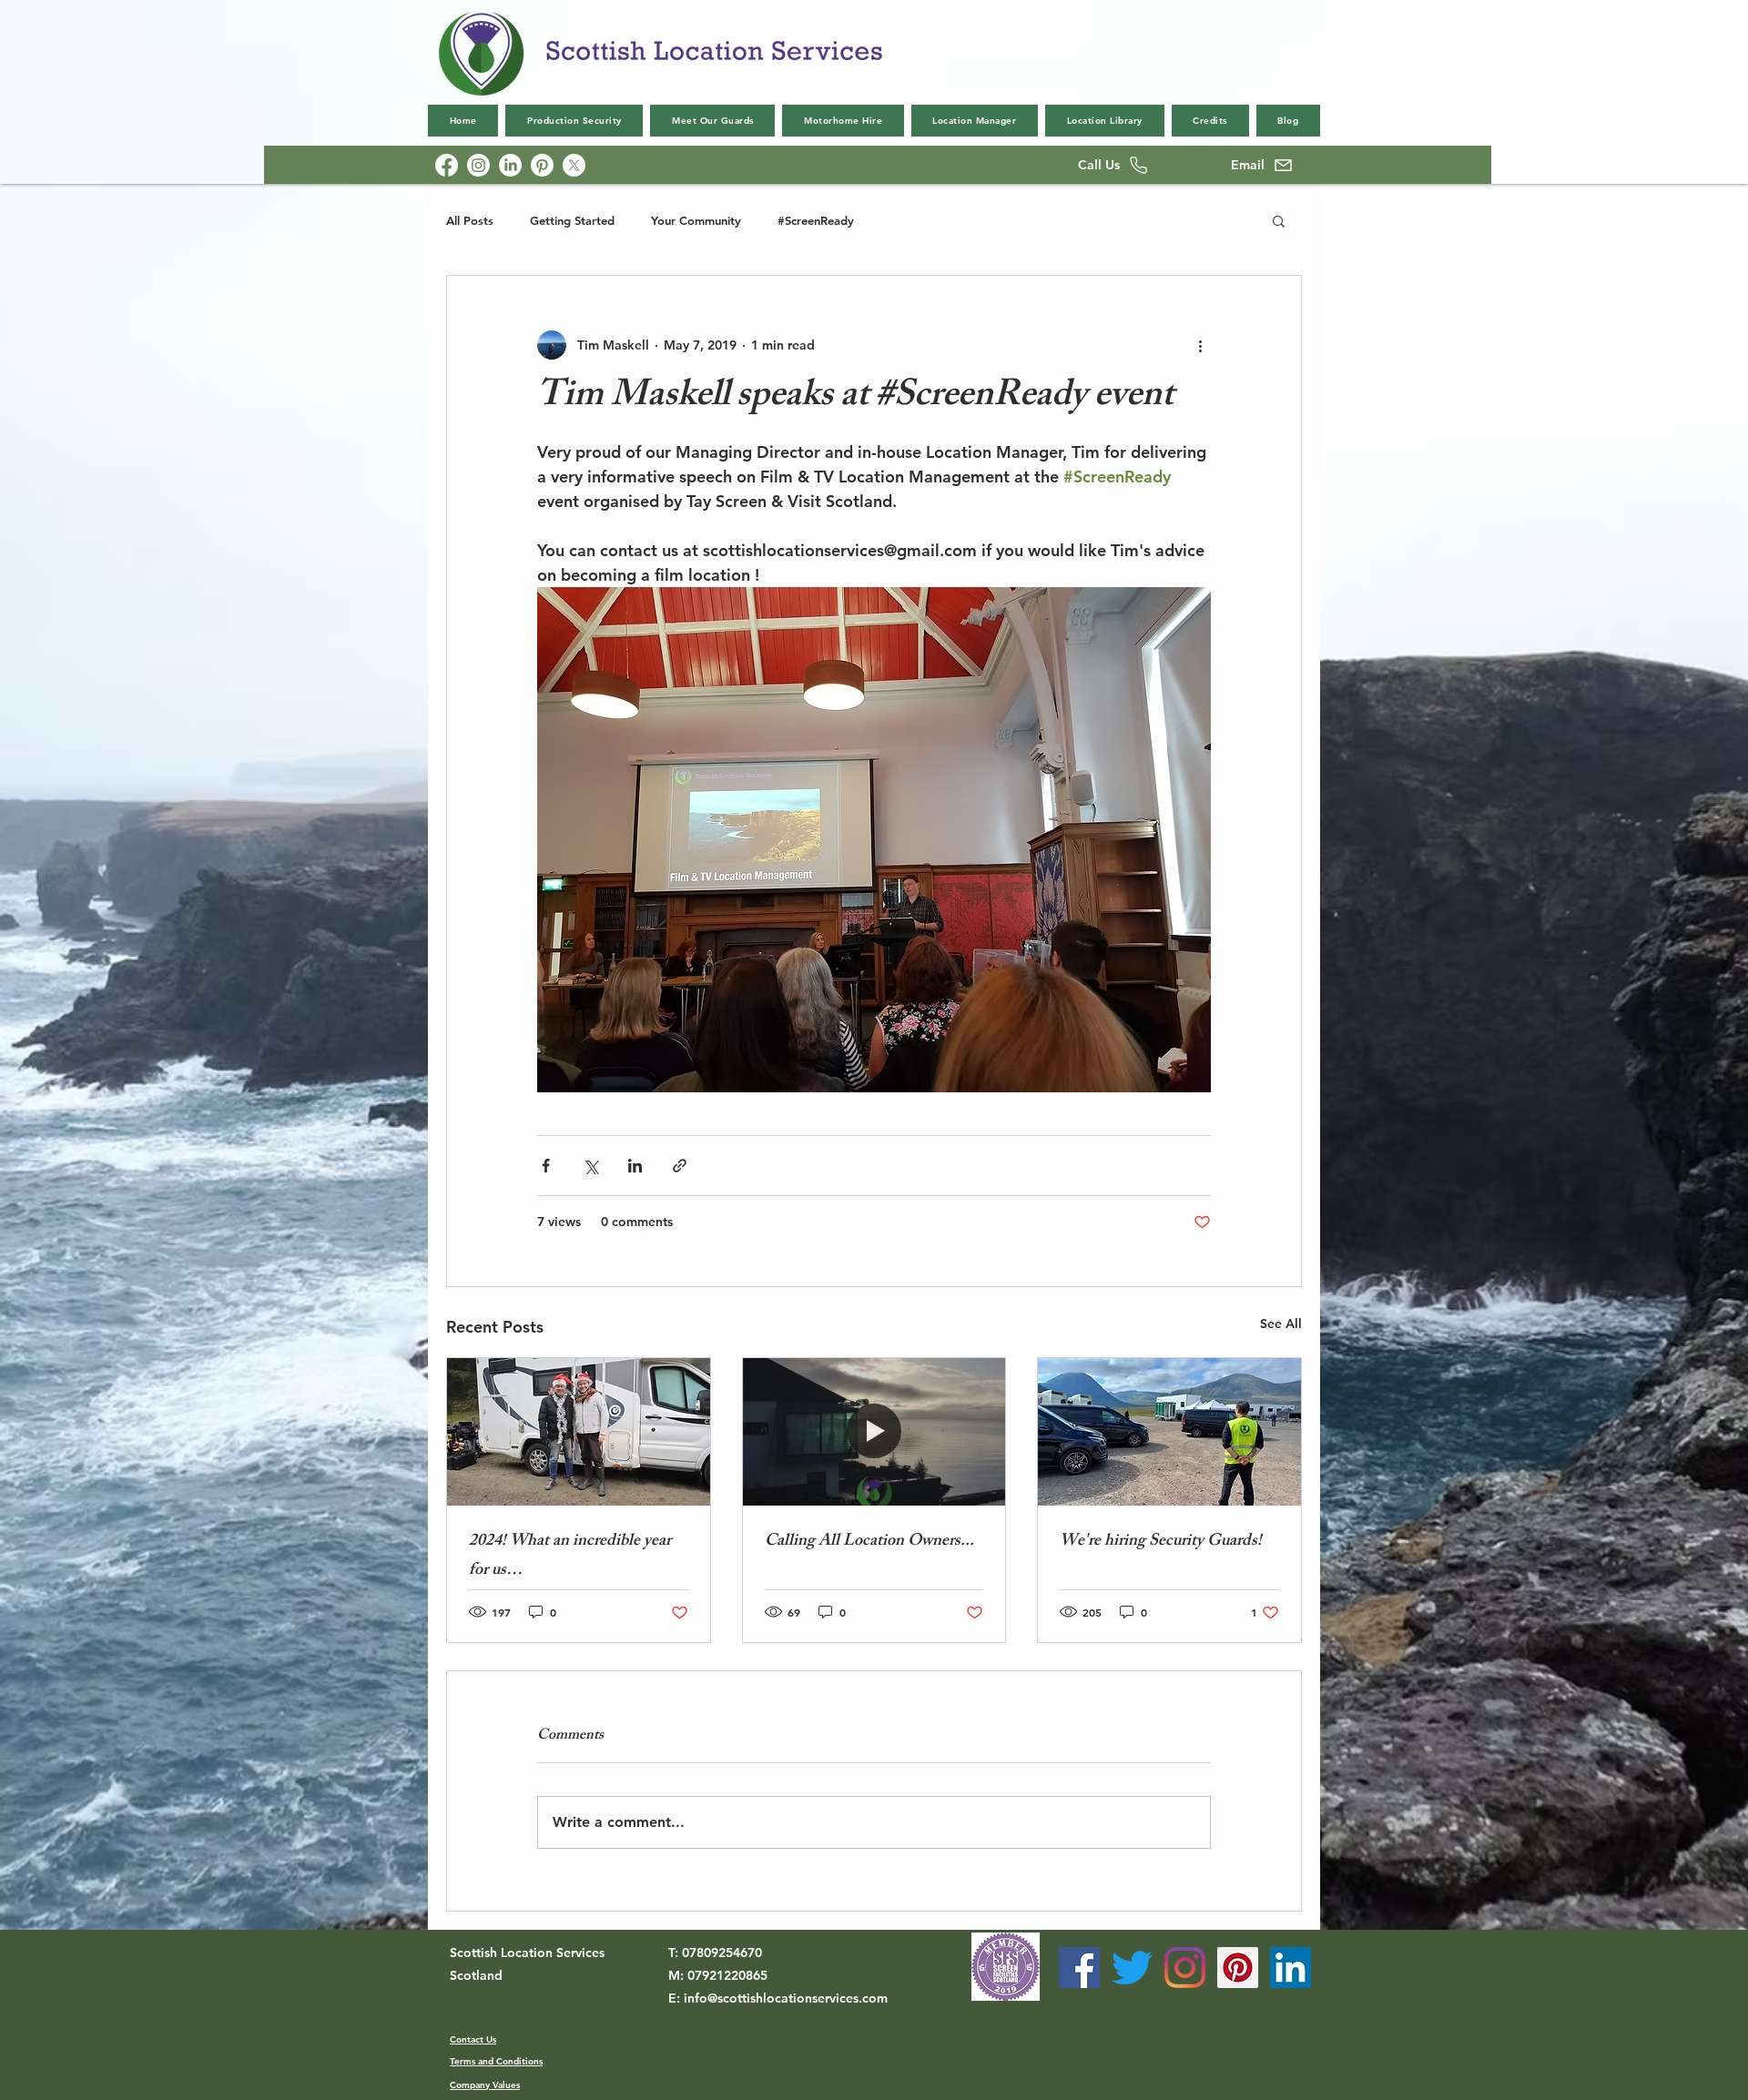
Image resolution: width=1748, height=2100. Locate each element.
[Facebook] (447, 165)
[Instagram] (478, 165)
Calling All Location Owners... (869, 1542)
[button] (1279, 220)
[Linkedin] (510, 165)
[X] (574, 165)
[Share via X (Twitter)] (590, 1166)
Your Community (696, 220)
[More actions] (1200, 345)
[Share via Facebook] (546, 1166)
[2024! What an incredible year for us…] (579, 1432)
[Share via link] (680, 1166)
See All (1281, 1324)
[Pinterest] (542, 165)
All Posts (470, 220)
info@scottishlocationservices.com (786, 1998)
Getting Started (572, 220)
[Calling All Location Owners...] (874, 1432)
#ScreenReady (816, 220)
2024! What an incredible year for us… (570, 1557)
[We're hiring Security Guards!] (1169, 1432)
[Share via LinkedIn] (635, 1166)
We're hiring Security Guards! (1161, 1542)
